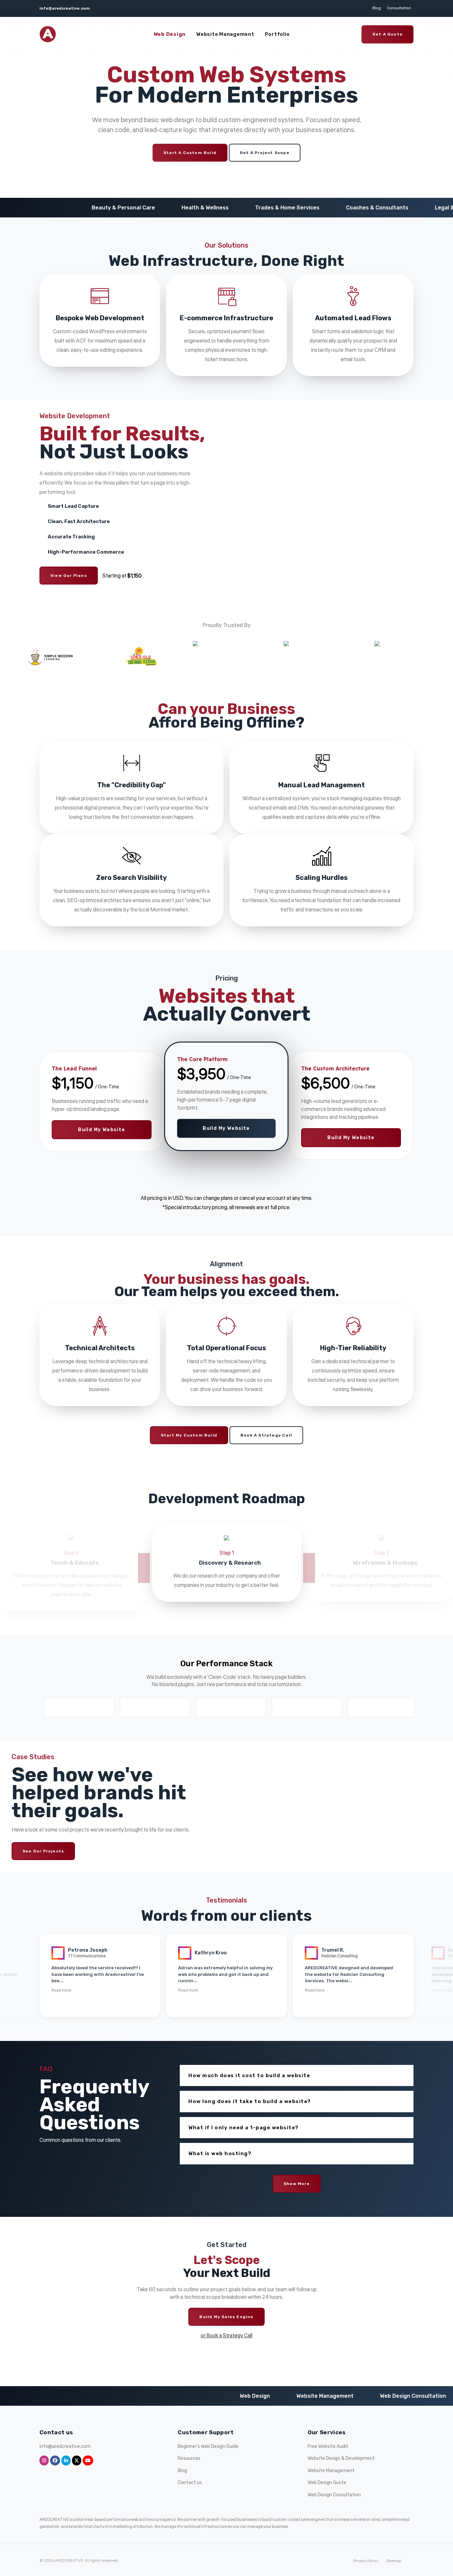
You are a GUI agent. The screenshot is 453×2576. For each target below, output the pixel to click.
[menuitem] (378, 8)
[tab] (127, 506)
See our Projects (43, 1851)
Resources (189, 2458)
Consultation (399, 8)
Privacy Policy (366, 2561)
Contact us (190, 2483)
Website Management (225, 34)
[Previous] (144, 1583)
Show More (297, 2184)
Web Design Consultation (334, 2495)
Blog (377, 8)
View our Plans (69, 576)
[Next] (309, 1583)
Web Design (170, 34)
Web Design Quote (327, 2483)
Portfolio (277, 34)
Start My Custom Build (189, 1435)
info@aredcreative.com (65, 8)
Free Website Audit (328, 2446)
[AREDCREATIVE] (48, 34)
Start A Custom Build (190, 153)
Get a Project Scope (265, 153)
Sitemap (394, 2561)
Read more (119, 1990)
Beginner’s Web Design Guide (208, 2446)
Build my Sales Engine (226, 2317)
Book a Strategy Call (266, 1435)
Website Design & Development (341, 2458)
